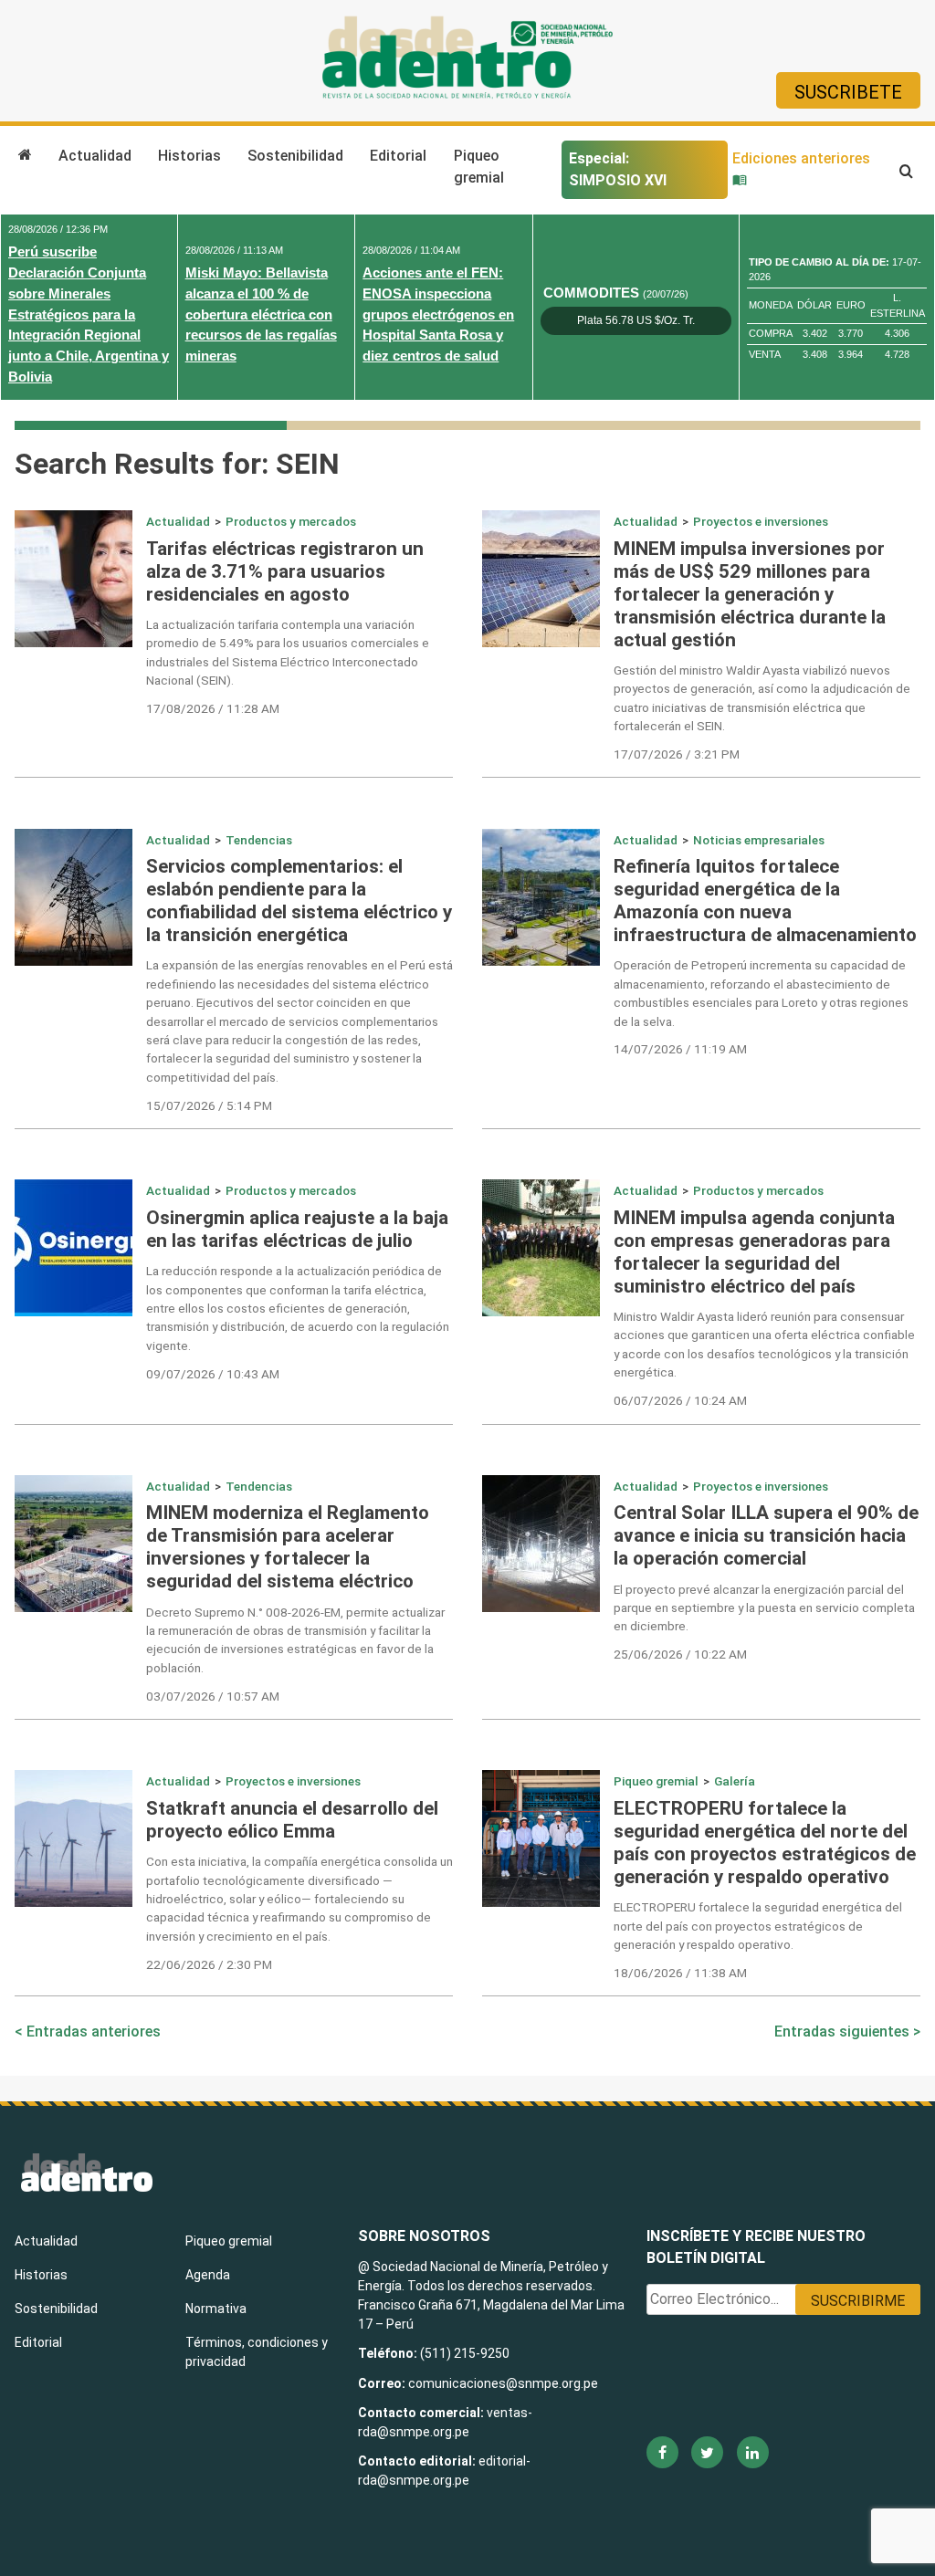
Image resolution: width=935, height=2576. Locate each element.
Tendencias (259, 840)
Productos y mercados (291, 521)
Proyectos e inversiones (761, 521)
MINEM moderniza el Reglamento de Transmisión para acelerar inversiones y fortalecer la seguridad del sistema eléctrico (288, 1547)
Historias (189, 156)
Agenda (208, 2275)
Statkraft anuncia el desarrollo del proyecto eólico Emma (292, 1820)
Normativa (216, 2309)
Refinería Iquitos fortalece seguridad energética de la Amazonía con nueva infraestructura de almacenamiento (765, 901)
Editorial (398, 156)
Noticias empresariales (759, 840)
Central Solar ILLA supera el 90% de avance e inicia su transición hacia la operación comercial (766, 1535)
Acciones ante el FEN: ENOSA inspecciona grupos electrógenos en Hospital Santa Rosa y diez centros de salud (438, 314)
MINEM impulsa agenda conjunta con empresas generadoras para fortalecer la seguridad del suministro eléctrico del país (754, 1252)
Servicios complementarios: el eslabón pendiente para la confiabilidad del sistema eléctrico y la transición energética (299, 901)
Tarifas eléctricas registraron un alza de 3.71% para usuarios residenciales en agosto (285, 571)
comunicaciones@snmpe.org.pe (504, 2383)
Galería (735, 1781)
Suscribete (848, 92)
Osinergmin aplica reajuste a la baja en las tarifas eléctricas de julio (297, 1229)
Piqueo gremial (479, 167)
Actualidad (95, 156)
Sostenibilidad (295, 156)
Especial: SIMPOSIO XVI (618, 169)
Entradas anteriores (94, 2031)
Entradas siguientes (842, 2031)
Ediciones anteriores (801, 158)
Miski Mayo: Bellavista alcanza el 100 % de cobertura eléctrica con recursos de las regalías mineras (261, 314)
